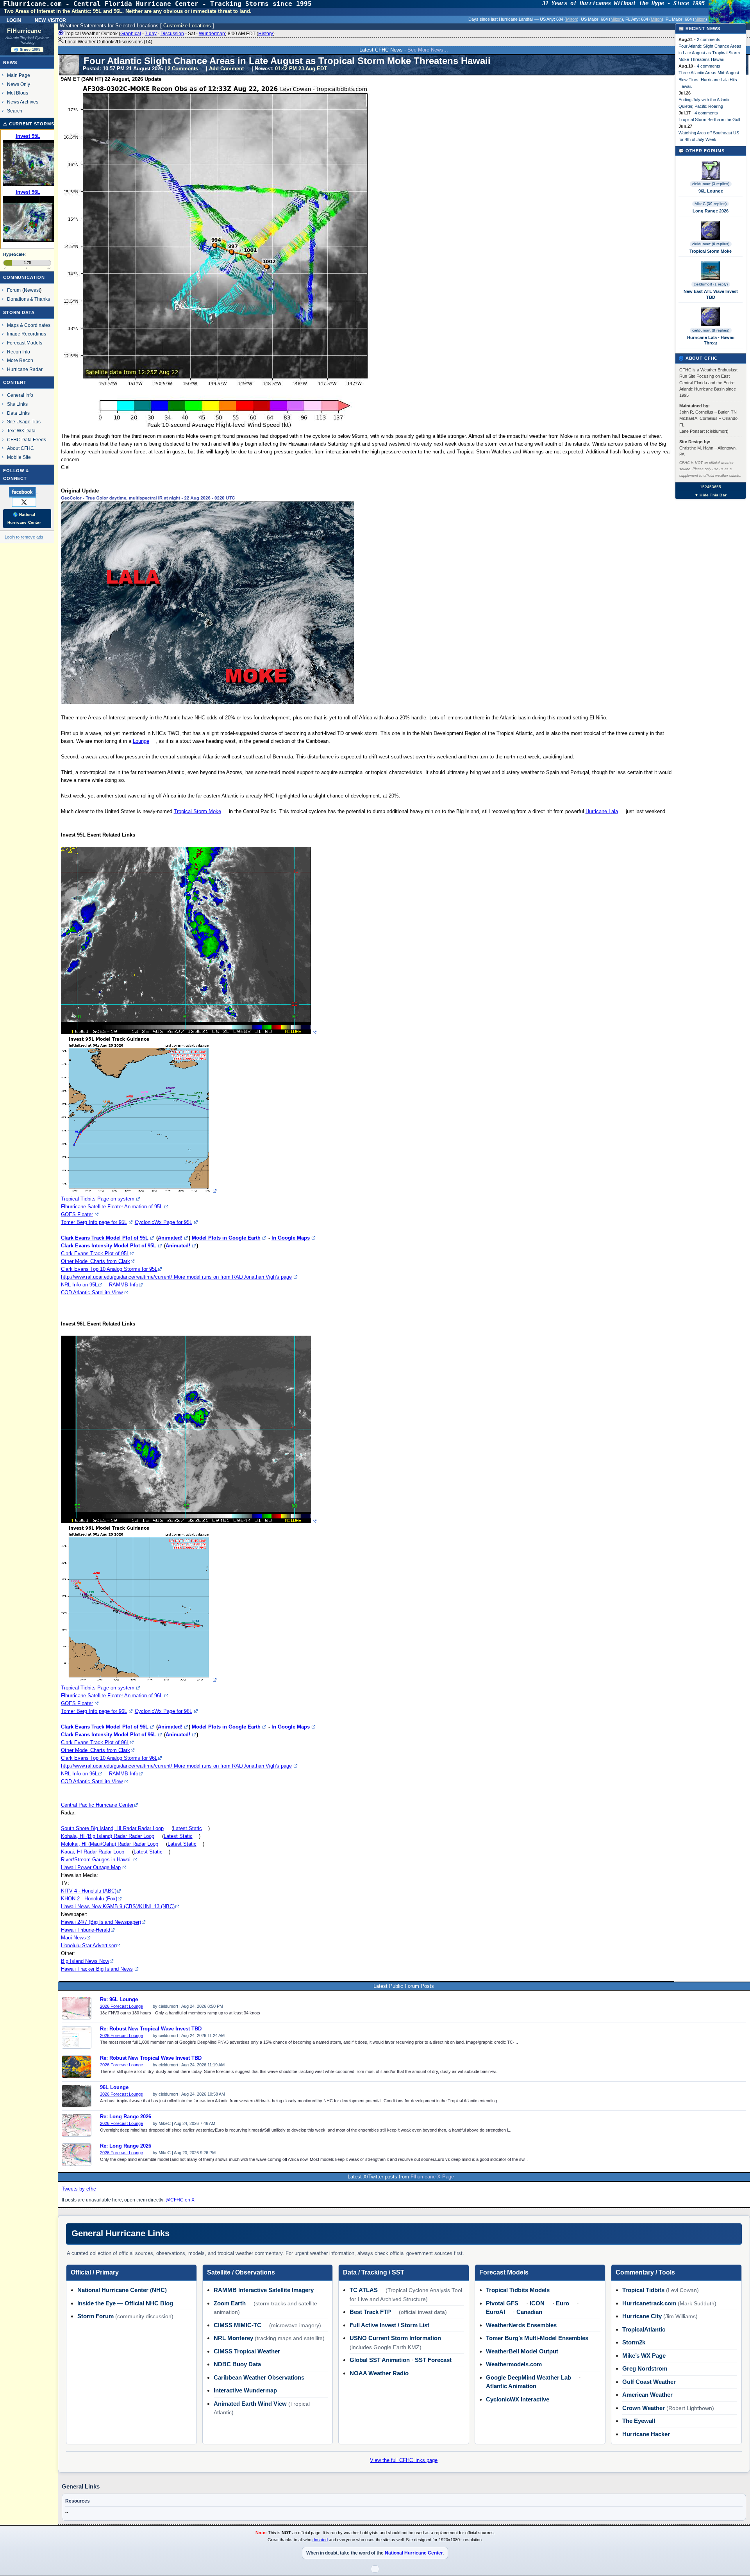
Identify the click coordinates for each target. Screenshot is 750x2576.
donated (320, 2540)
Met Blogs (18, 93)
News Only (19, 84)
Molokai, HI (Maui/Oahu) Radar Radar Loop (110, 1844)
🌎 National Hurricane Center (24, 518)
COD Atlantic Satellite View (92, 1292)
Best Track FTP (370, 2312)
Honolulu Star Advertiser (88, 1945)
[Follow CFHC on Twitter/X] (27, 502)
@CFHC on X (180, 2200)
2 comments (709, 39)
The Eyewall (639, 2421)
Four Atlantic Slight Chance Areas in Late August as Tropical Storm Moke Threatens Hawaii (710, 53)
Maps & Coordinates (29, 325)
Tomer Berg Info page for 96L (94, 1711)
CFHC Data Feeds (27, 440)
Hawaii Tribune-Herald (86, 1930)
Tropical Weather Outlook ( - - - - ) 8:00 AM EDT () (169, 34)
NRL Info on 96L (79, 1774)
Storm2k (634, 2342)
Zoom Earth (230, 2303)
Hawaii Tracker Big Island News (97, 1969)
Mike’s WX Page (644, 2356)
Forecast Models (25, 343)
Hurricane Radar (25, 369)
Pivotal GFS (502, 2303)
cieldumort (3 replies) (711, 184)
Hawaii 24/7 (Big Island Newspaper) (101, 1922)
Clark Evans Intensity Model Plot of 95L (109, 1246)
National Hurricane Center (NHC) (122, 2290)
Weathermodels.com (514, 2364)
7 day (151, 34)
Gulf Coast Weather (649, 2382)
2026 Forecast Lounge (121, 2006)
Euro (562, 2303)
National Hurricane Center (414, 2553)
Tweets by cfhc (79, 2189)
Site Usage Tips (24, 422)
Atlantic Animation (511, 2386)
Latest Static (187, 1828)
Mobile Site (19, 457)
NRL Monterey (233, 2338)
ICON (537, 2303)
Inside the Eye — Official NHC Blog (125, 2303)
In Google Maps (291, 1238)
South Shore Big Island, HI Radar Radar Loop (112, 1828)
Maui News (73, 1938)
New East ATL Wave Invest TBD (711, 294)
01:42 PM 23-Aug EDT (301, 69)
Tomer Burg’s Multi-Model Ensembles (537, 2338)
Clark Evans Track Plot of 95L (95, 1253)
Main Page (19, 75)
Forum (14, 290)
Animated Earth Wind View (250, 2404)
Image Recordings (27, 334)
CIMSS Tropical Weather (247, 2351)
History (266, 34)
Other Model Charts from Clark (96, 1261)
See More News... (428, 50)
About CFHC (21, 448)
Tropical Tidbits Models (518, 2290)
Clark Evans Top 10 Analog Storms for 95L (109, 1269)
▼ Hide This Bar (711, 495)
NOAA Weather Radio (379, 2373)
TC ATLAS (364, 2290)
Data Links (18, 413)
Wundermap (212, 34)
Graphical (131, 34)
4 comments (709, 66)
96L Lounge (114, 2087)
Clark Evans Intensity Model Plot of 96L (109, 1735)
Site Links (17, 404)
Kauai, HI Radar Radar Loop (93, 1852)
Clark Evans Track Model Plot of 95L (105, 1238)
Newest (32, 290)
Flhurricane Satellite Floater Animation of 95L (112, 1207)
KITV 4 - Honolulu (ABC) (89, 1891)
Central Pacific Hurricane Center (97, 1805)
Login (14, 20)
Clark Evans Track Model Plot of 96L (105, 1727)
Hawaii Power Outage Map (91, 1867)
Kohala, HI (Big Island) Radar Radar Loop (108, 1836)
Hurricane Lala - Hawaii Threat (711, 340)
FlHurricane (24, 31)
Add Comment (226, 69)
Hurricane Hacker (646, 2434)
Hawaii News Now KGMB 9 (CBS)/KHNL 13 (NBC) (118, 1906)
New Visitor (50, 20)
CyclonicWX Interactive (518, 2399)
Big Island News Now (85, 1961)
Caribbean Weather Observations (259, 2377)
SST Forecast (433, 2360)
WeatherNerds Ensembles (521, 2325)
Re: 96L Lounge (119, 2000)
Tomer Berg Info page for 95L (94, 1222)
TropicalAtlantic (644, 2329)
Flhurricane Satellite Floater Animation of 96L (112, 1696)
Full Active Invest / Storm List (389, 2325)
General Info (20, 395)
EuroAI (496, 2312)
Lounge (141, 741)
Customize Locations (187, 26)
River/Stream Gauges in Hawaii (96, 1860)
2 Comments (183, 69)
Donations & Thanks (29, 299)
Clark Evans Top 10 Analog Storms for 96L (109, 1758)
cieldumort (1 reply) (711, 284)
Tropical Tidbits (643, 2290)
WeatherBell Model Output (522, 2351)
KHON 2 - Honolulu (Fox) (89, 1899)
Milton (571, 19)
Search (15, 111)
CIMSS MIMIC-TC (237, 2325)
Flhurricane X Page (432, 2177)
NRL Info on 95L (79, 1285)
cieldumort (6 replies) (711, 244)
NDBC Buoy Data (237, 2364)
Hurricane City (642, 2316)
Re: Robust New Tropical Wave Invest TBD (151, 2029)
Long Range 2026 (711, 211)
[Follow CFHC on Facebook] (26, 492)
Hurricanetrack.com (649, 2303)
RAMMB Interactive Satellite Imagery (264, 2290)
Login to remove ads (24, 537)
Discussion (172, 34)
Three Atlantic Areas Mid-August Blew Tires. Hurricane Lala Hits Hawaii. (709, 79)
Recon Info (19, 352)
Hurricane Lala (602, 811)
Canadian (529, 2312)
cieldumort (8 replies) (711, 330)
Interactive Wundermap (245, 2390)
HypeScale (14, 254)
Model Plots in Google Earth (226, 1238)
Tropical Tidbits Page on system (98, 1199)
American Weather (647, 2395)
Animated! (170, 1238)
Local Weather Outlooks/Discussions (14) (108, 42)
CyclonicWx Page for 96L (163, 1711)
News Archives (23, 102)
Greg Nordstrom (645, 2368)
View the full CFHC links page (404, 2460)
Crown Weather (644, 2408)
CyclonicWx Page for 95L (163, 1222)
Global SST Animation (380, 2360)
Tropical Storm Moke (197, 811)
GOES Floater (77, 1214)
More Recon (20, 360)
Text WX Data (21, 431)
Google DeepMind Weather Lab (529, 2377)
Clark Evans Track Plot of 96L (95, 1742)
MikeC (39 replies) (711, 204)
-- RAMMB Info (121, 1285)
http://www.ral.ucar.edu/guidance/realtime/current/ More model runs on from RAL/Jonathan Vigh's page (176, 1277)
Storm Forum (96, 2316)
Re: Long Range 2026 (126, 2117)
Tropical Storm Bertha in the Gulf (709, 120)
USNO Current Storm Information (395, 2338)
